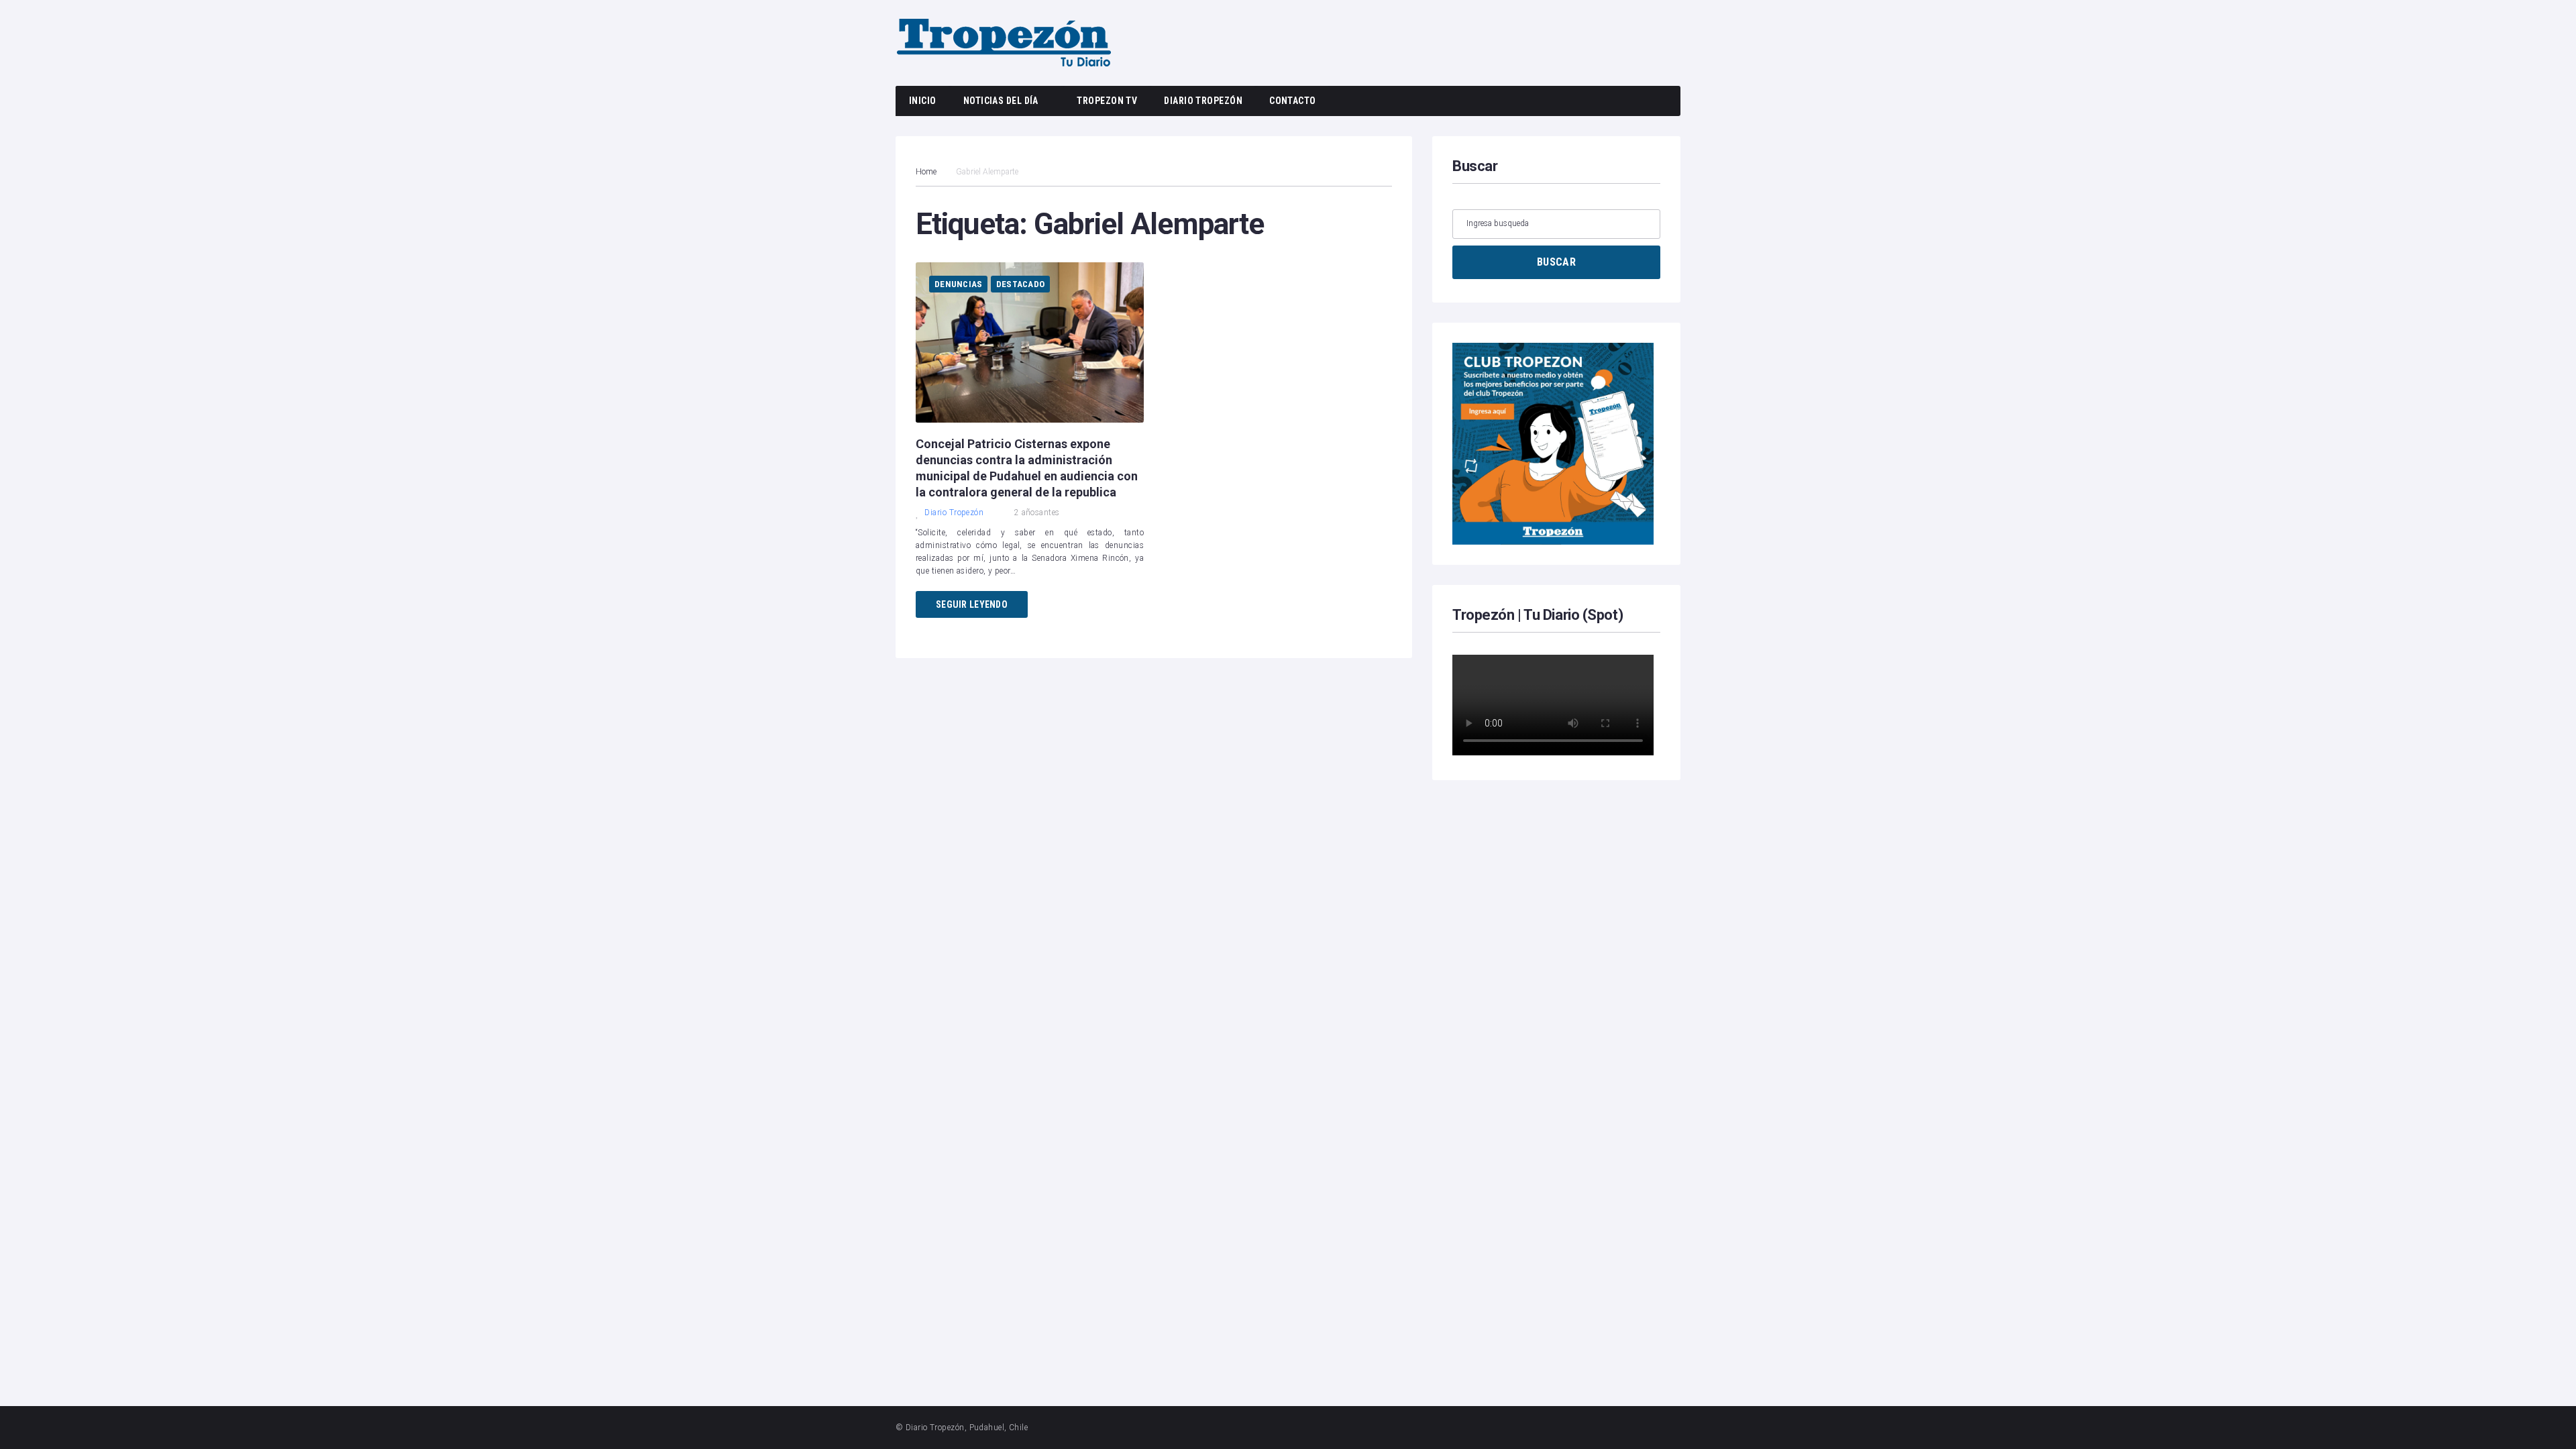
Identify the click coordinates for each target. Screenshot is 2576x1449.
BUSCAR (1556, 262)
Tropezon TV (1107, 101)
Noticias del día (1001, 101)
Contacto (1293, 101)
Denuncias (958, 284)
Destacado (1020, 284)
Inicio (923, 101)
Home (926, 172)
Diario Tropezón (1203, 101)
